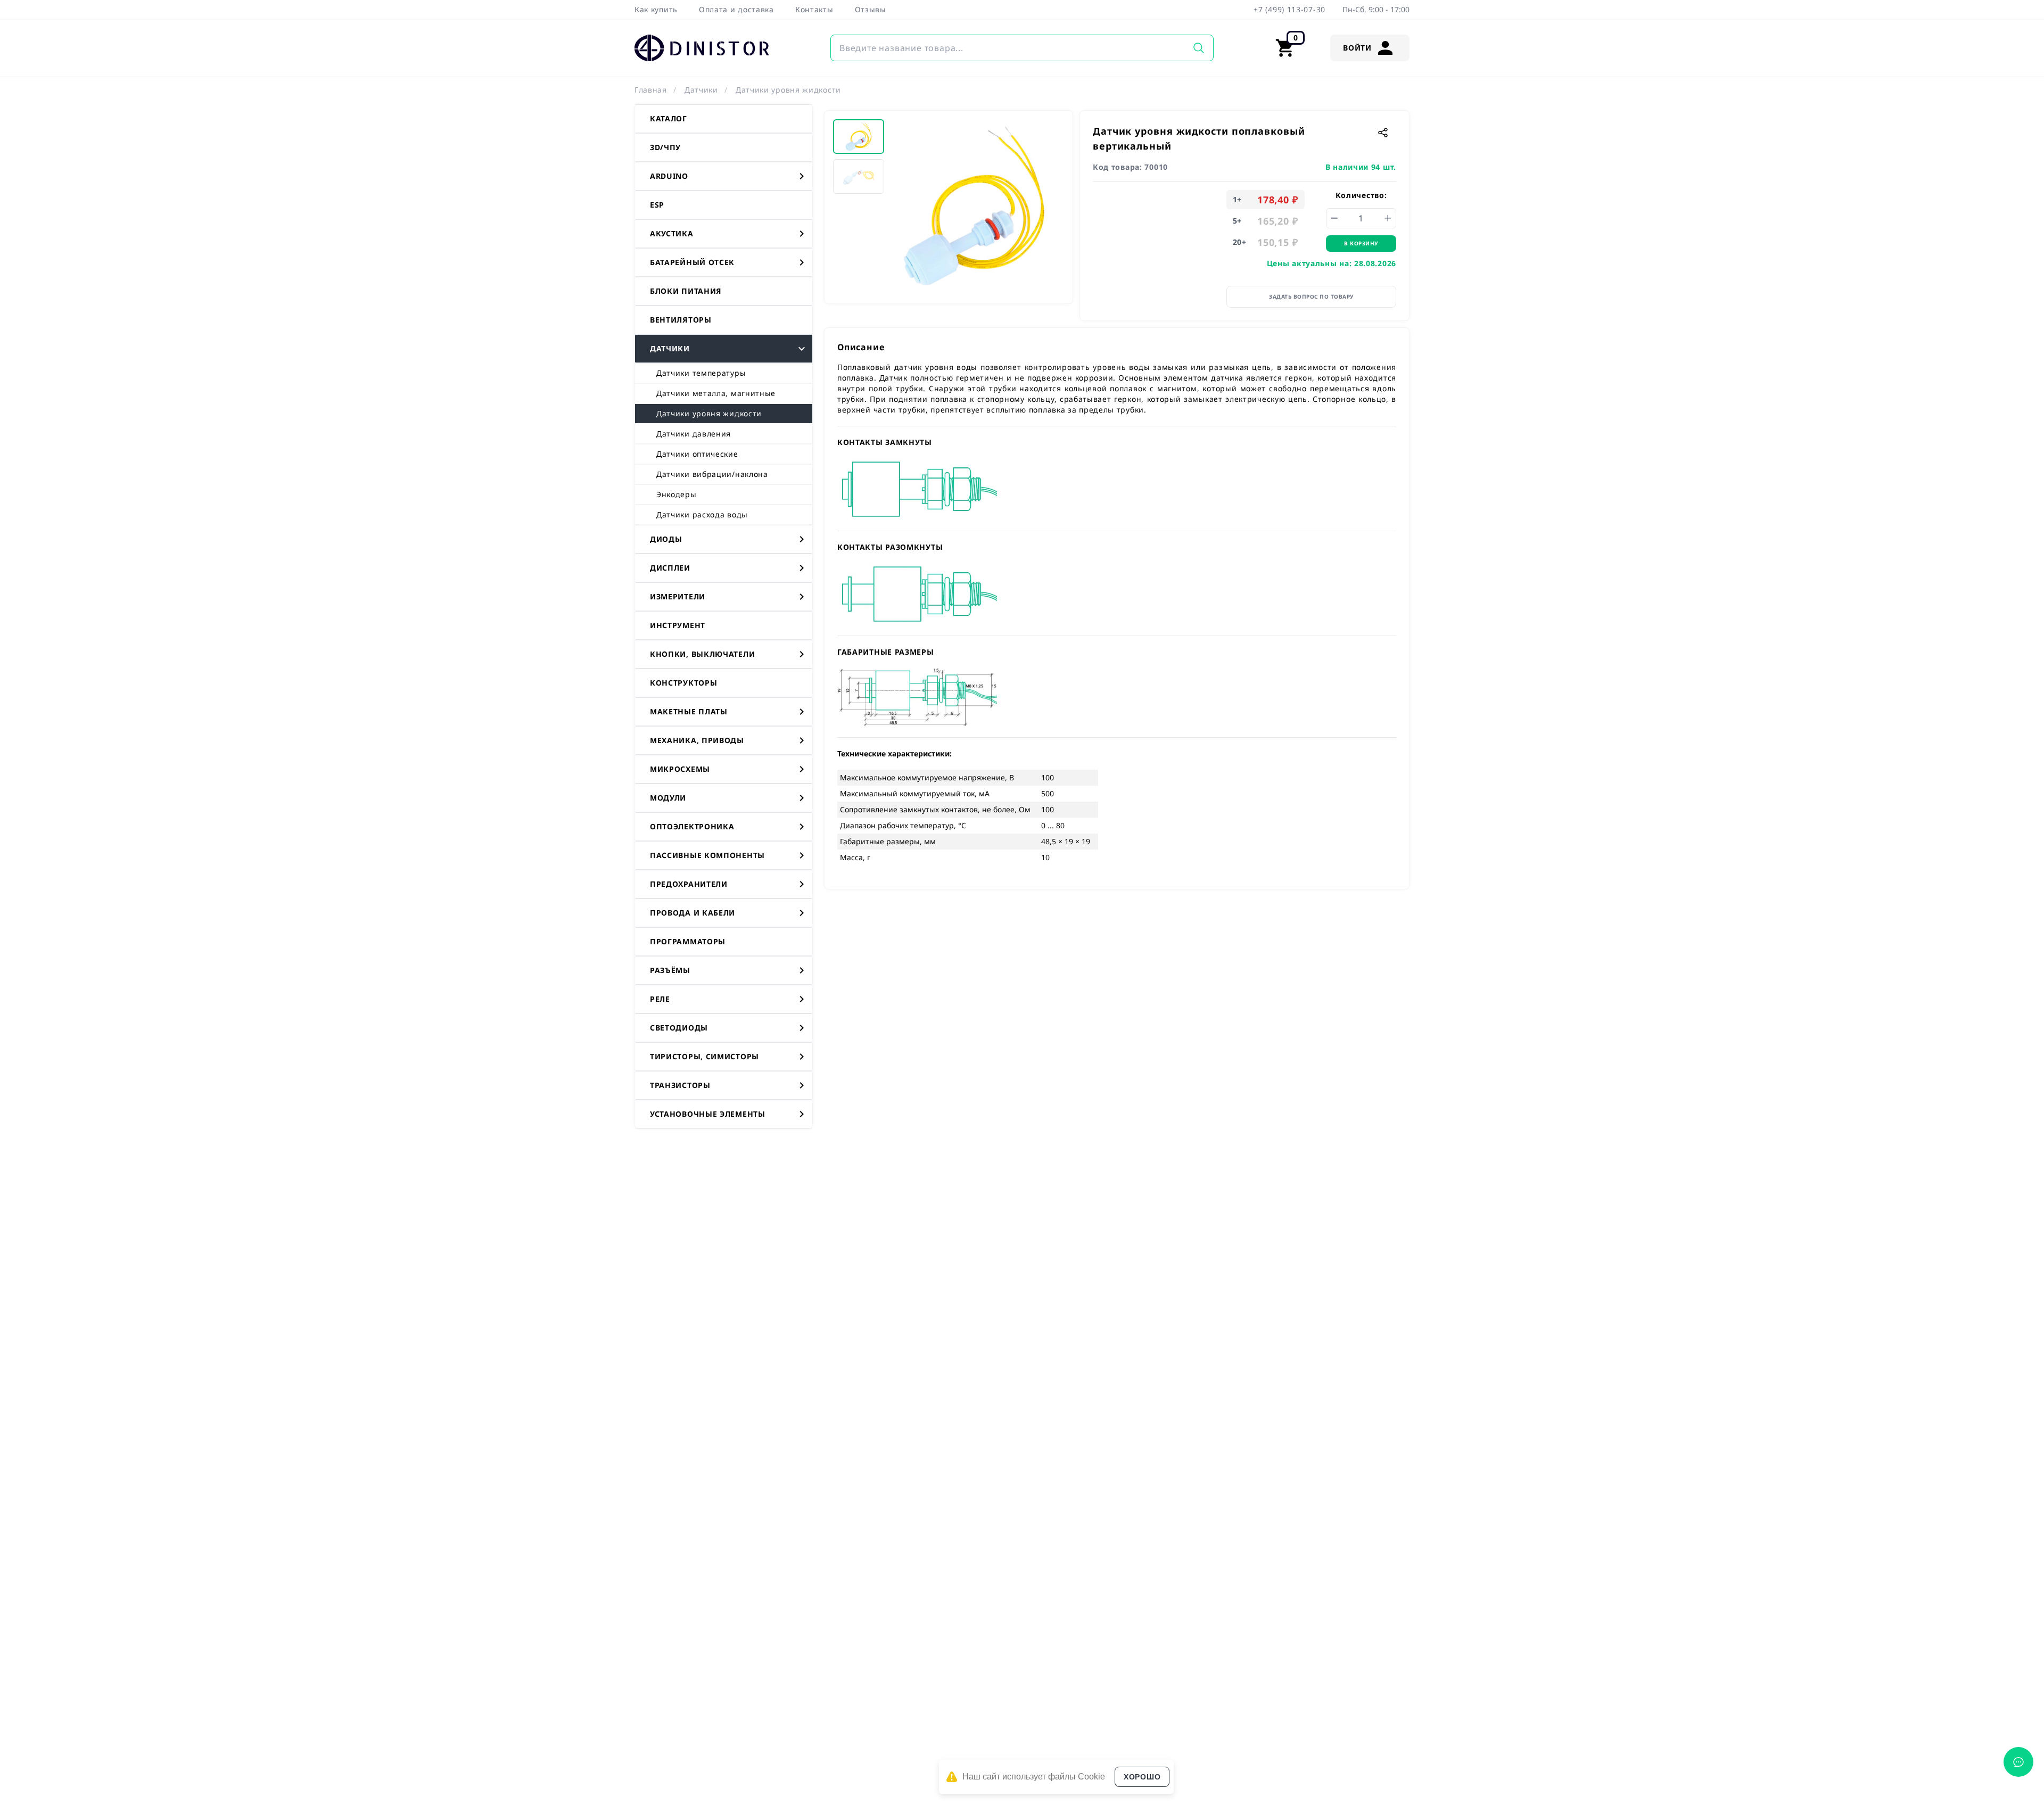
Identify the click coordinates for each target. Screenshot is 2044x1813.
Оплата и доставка (736, 9)
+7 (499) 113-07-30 (1289, 9)
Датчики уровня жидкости (788, 90)
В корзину (1361, 243)
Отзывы (871, 9)
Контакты (814, 9)
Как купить (656, 9)
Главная (651, 90)
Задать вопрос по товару (1311, 296)
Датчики (701, 90)
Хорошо (1142, 1777)
